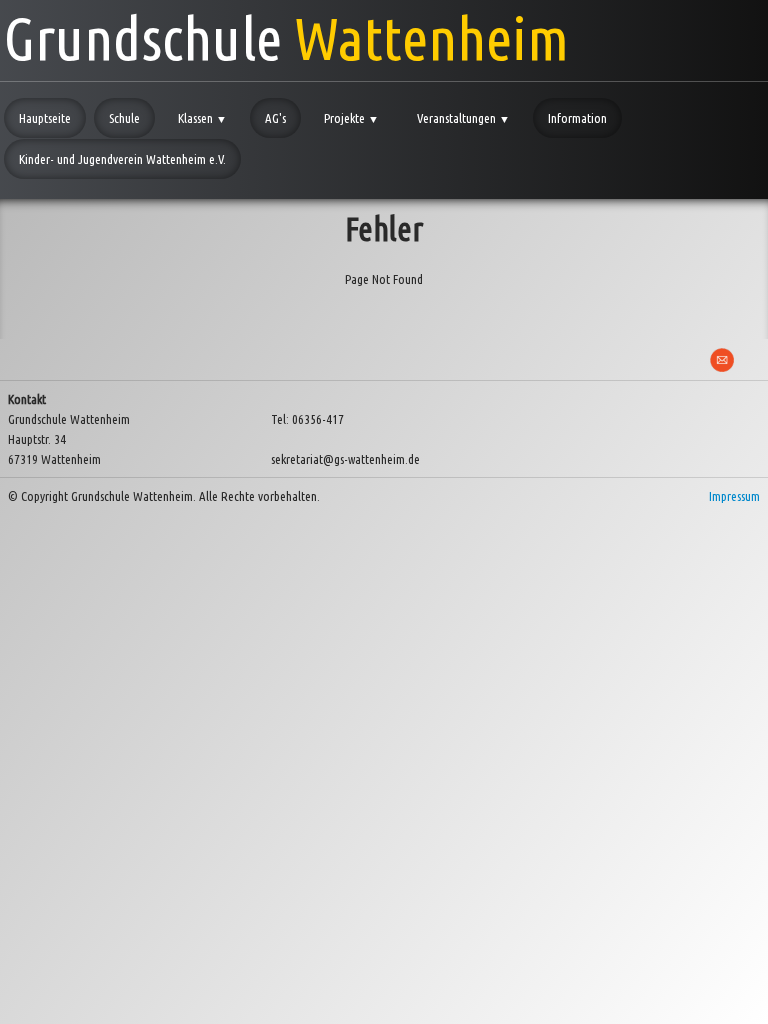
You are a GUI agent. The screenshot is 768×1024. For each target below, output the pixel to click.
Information (577, 118)
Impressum (734, 496)
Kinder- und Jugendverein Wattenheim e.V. (122, 159)
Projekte (351, 118)
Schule (124, 118)
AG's (275, 118)
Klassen (202, 118)
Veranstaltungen (463, 118)
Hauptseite (45, 118)
